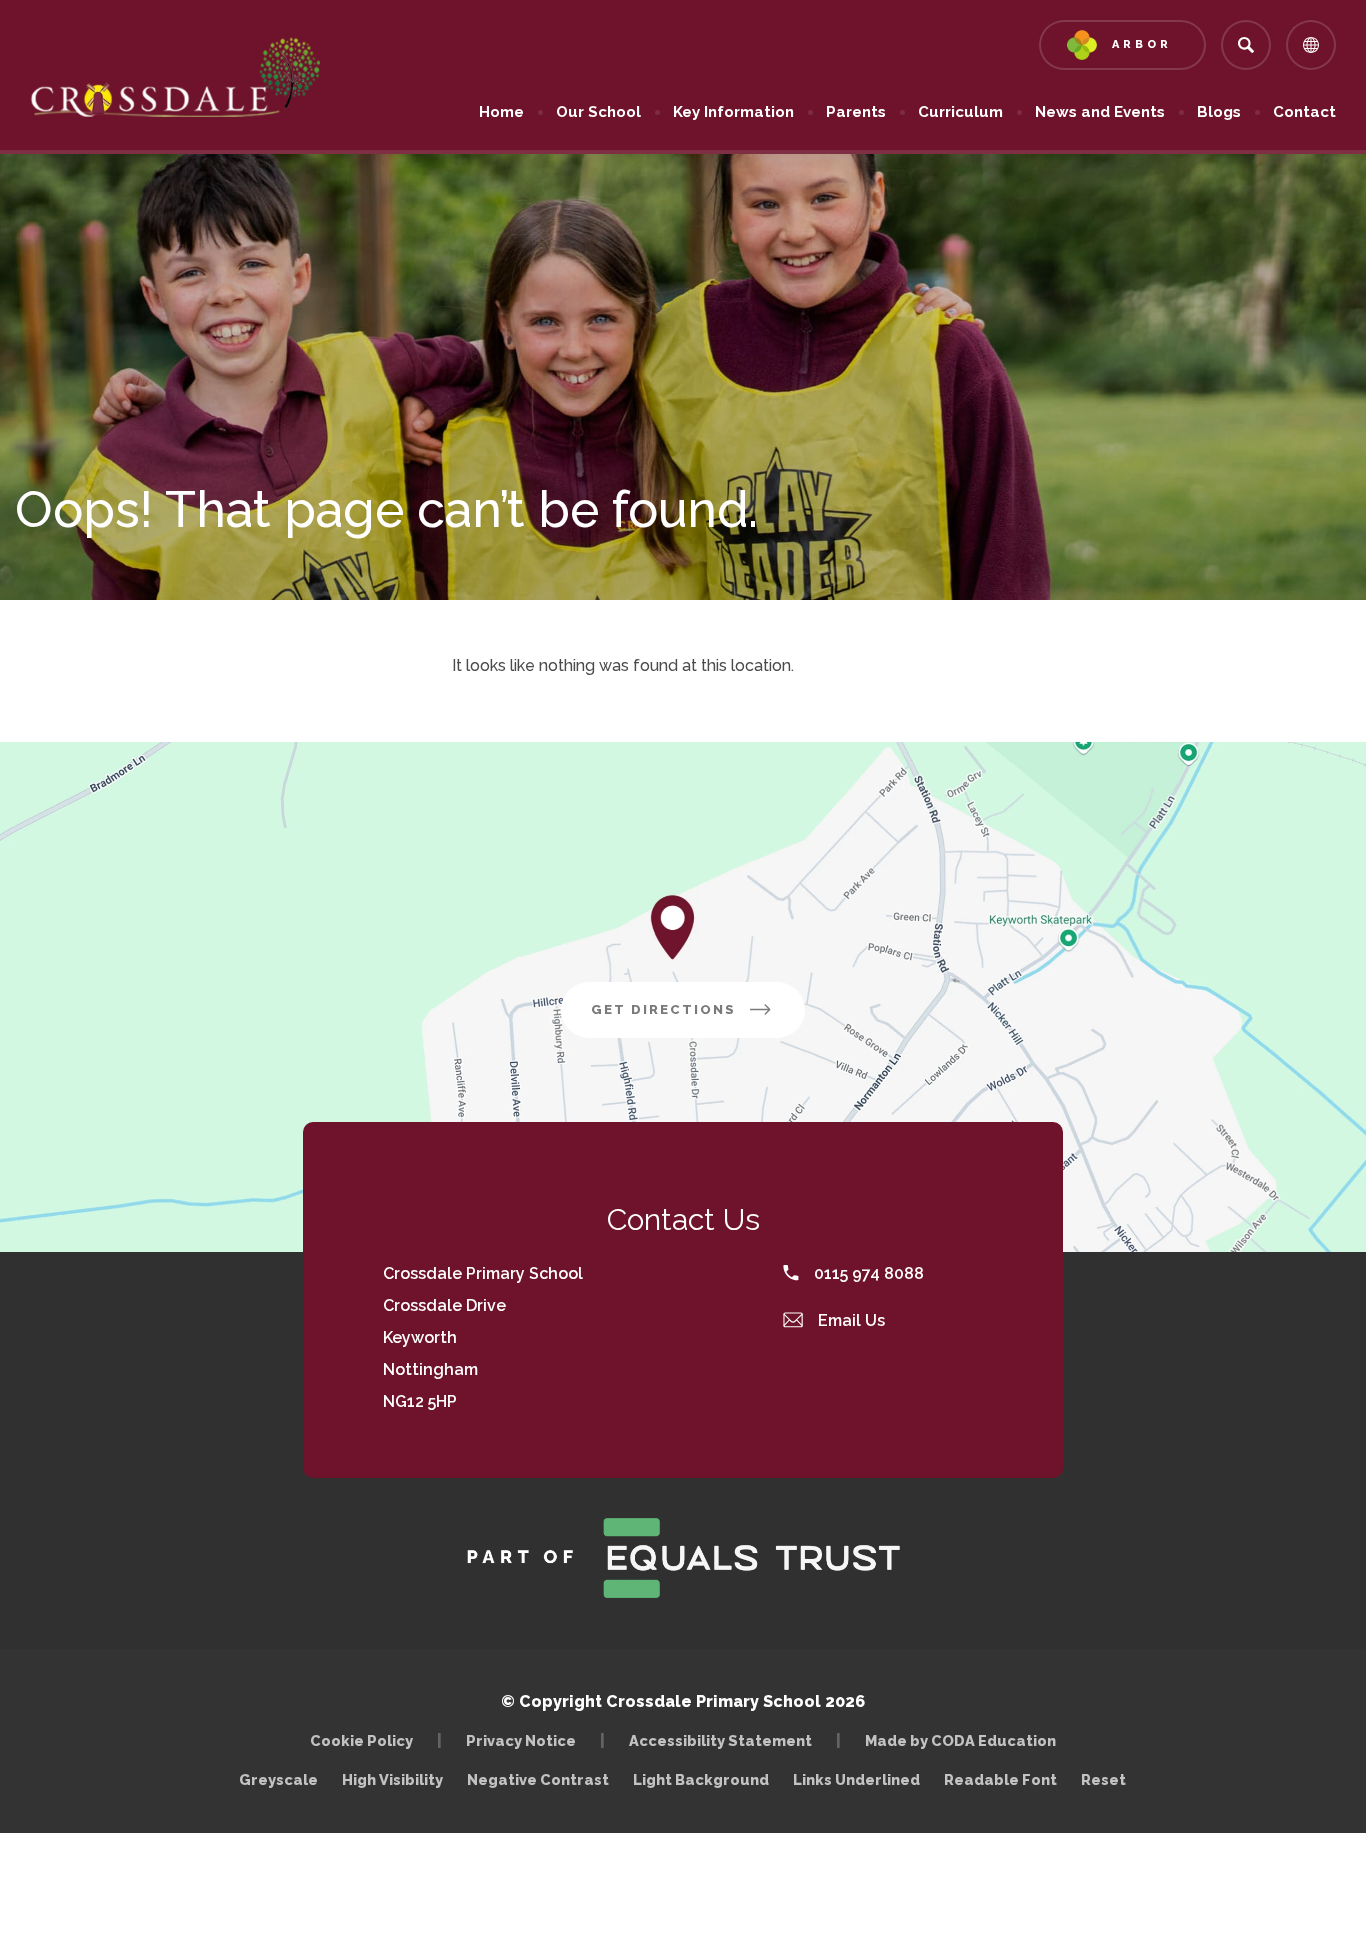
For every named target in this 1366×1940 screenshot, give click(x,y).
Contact (1304, 112)
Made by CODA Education (965, 1740)
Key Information (733, 112)
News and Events (1100, 112)
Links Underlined (856, 1779)
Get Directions (698, 1019)
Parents (856, 112)
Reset (1103, 1779)
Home (501, 112)
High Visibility (392, 1779)
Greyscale (278, 1779)
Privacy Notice (521, 1740)
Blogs (1219, 112)
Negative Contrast (538, 1779)
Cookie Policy (361, 1740)
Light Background (701, 1779)
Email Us (849, 1320)
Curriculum (960, 112)
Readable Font (1000, 1779)
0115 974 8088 (867, 1273)
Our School (598, 112)
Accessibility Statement (720, 1740)
